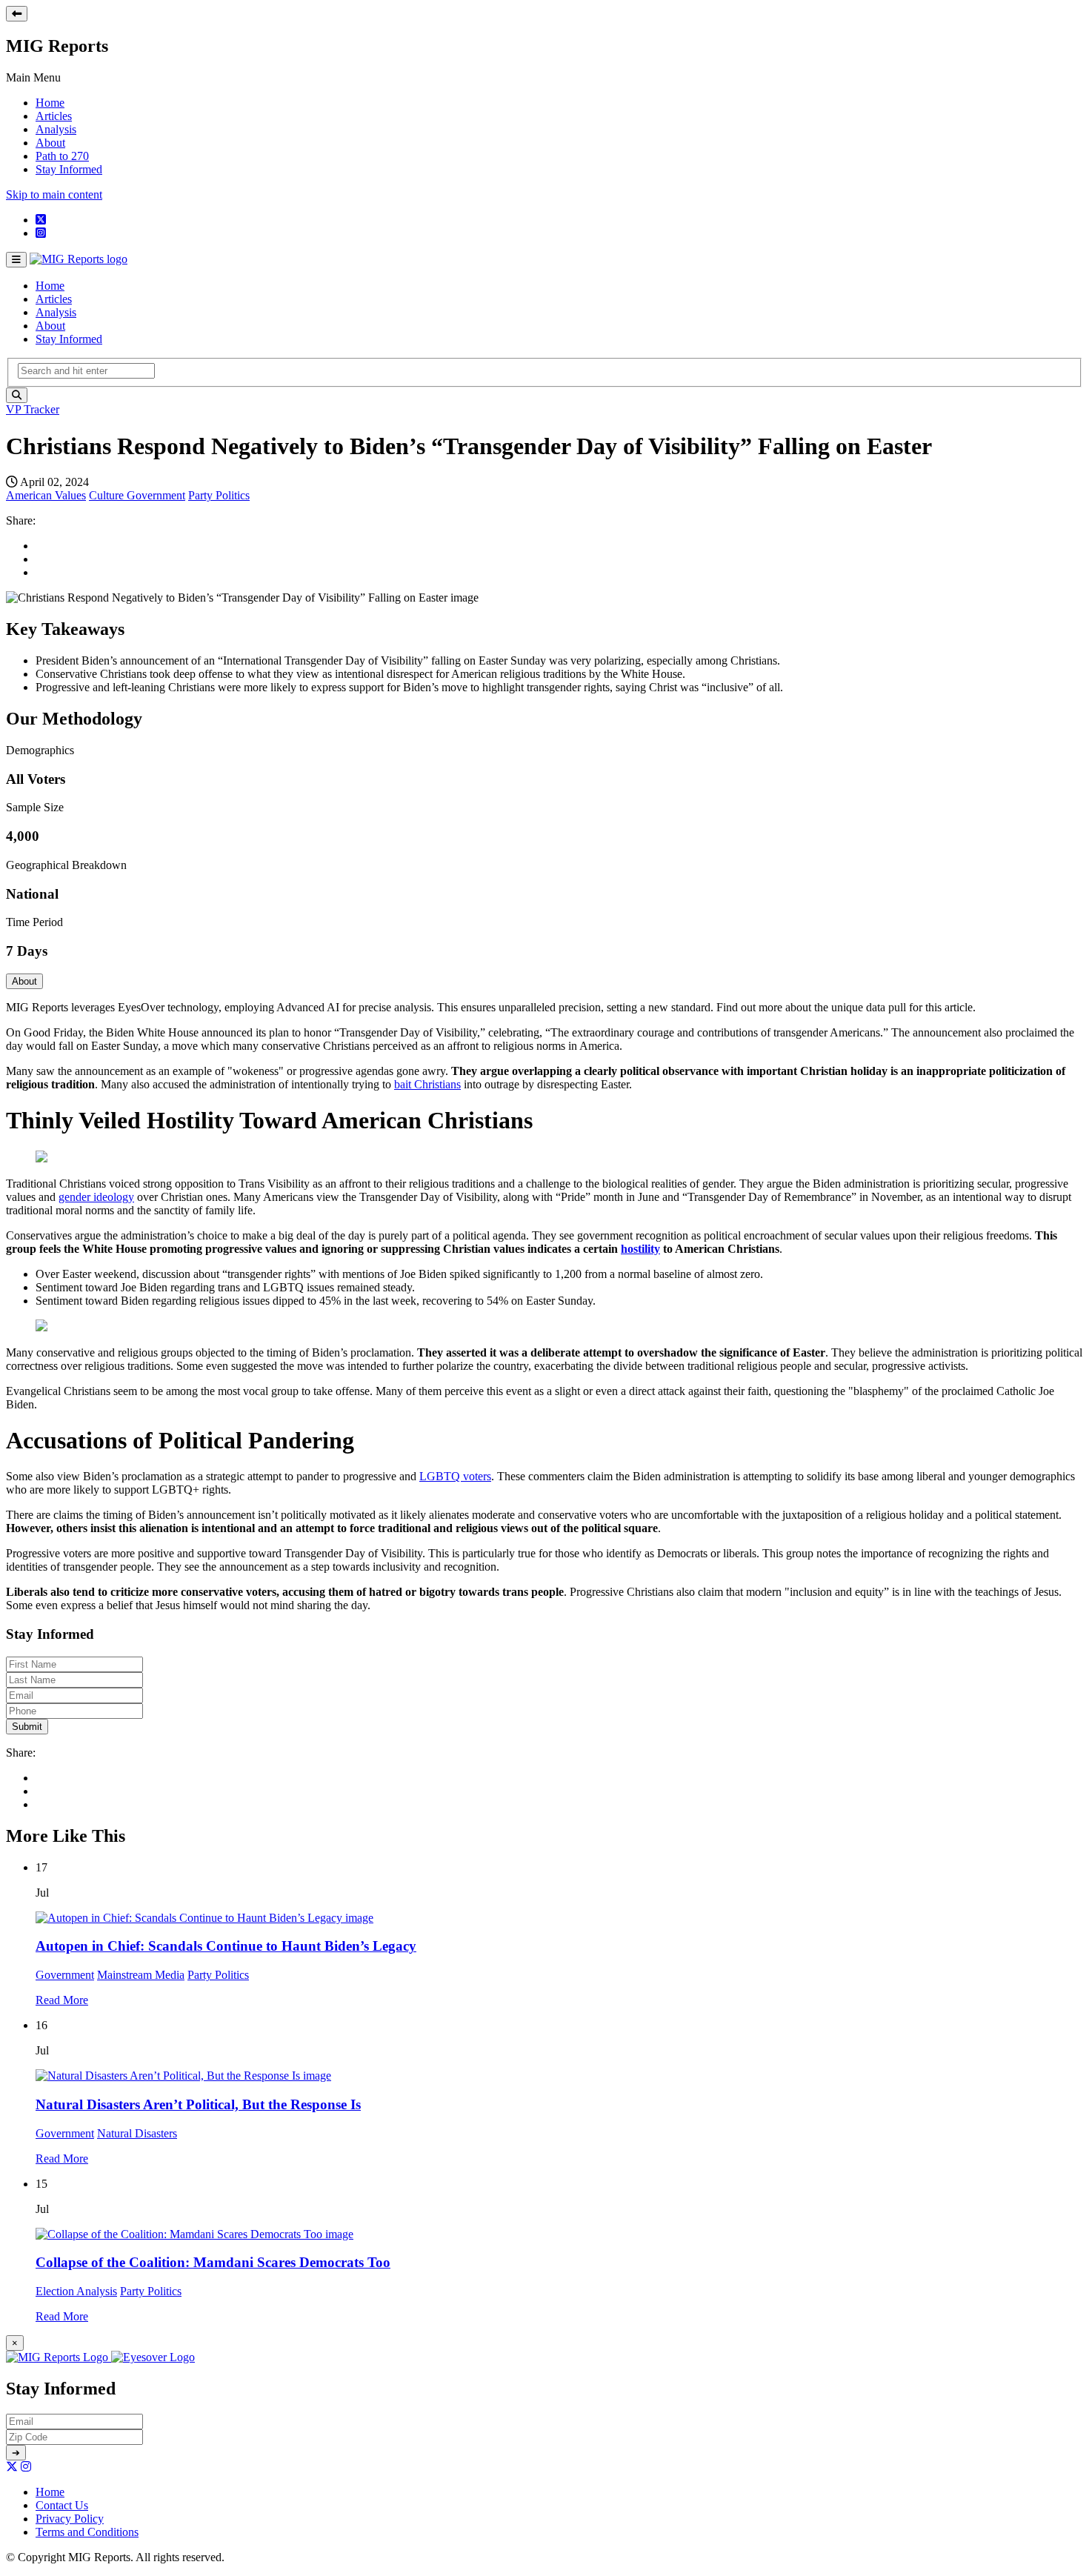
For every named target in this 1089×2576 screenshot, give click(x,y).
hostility (640, 1249)
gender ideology (96, 1197)
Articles (54, 116)
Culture (108, 495)
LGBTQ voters (455, 1476)
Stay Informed (69, 169)
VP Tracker (33, 409)
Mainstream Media (141, 1975)
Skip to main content (54, 194)
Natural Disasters (137, 2133)
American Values (46, 495)
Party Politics (219, 495)
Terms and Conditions (87, 2532)
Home (50, 103)
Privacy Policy (70, 2519)
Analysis (56, 129)
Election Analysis (76, 2291)
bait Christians (427, 1084)
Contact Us (62, 2505)
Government (156, 495)
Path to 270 (62, 156)
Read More (62, 2000)
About (50, 143)
